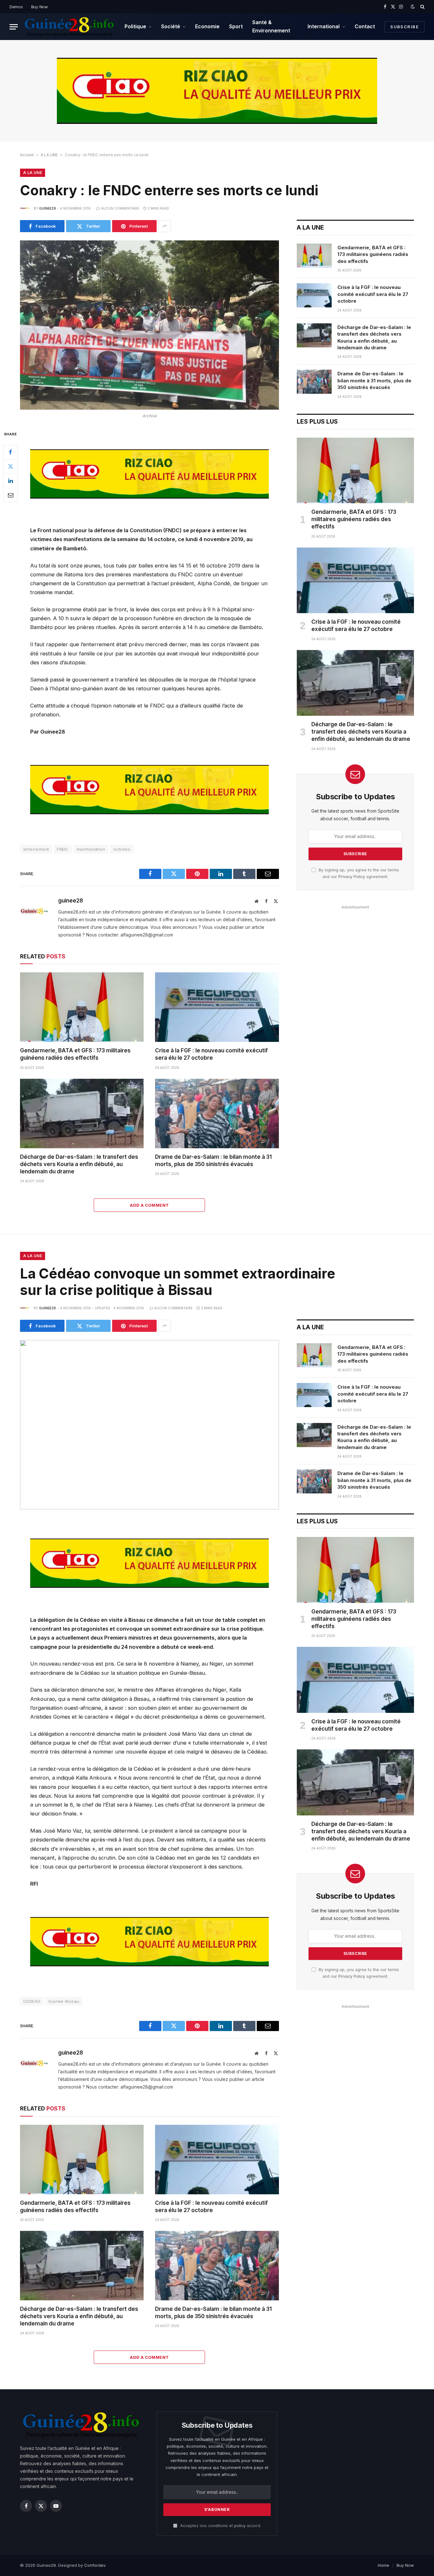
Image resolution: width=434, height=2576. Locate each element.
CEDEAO (32, 2001)
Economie (207, 26)
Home (383, 2565)
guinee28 (47, 208)
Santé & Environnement (271, 26)
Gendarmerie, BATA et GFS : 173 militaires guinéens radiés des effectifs (75, 1054)
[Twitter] (10, 466)
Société (171, 26)
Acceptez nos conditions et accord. (220, 2526)
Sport (236, 26)
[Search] (422, 7)
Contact (365, 26)
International (324, 26)
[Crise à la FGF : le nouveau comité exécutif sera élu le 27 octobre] (217, 1007)
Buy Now (40, 7)
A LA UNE (49, 155)
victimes (122, 849)
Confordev (95, 2565)
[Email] (10, 495)
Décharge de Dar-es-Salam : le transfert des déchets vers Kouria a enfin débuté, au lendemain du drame (79, 1164)
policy (240, 2526)
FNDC (63, 849)
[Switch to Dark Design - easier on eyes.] (413, 7)
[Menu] (14, 27)
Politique (135, 26)
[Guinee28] (69, 27)
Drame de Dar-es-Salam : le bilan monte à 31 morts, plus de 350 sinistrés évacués (213, 1161)
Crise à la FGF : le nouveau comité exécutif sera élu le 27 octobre (211, 1054)
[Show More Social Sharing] (165, 226)
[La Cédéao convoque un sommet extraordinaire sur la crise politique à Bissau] (149, 1425)
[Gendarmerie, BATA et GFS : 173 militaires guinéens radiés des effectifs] (82, 1007)
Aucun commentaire (120, 208)
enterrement (36, 849)
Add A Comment (149, 1205)
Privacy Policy (352, 877)
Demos (16, 7)
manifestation (91, 849)
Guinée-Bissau (64, 2001)
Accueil (27, 155)
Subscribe (404, 27)
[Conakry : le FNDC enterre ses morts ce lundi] (149, 325)
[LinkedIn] (10, 480)
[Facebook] (10, 452)
